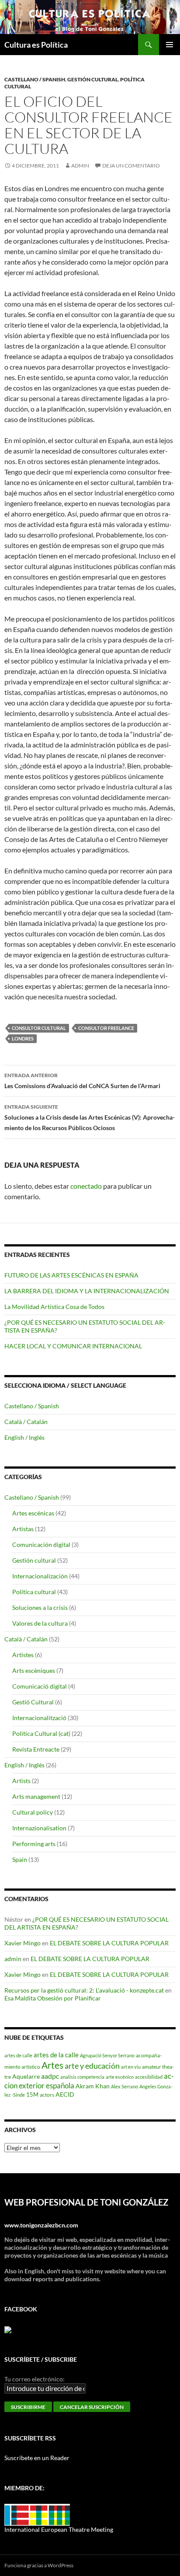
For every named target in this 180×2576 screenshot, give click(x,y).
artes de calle (18, 2055)
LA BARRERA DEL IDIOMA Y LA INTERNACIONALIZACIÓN (87, 1291)
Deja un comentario (131, 166)
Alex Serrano (125, 2086)
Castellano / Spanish (35, 79)
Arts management (36, 1796)
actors (47, 2094)
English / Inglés (24, 1437)
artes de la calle (56, 2055)
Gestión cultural (93, 79)
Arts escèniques (34, 1670)
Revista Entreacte (36, 1749)
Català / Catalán (26, 1422)
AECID (65, 2094)
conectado (86, 1186)
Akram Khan (93, 2086)
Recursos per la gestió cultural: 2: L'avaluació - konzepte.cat (84, 1990)
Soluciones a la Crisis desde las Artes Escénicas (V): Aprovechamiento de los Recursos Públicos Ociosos (90, 1117)
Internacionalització (39, 1718)
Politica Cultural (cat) (41, 1733)
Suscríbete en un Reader (37, 2458)
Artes (52, 2065)
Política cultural (34, 1592)
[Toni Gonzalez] (8, 2329)
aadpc (50, 2076)
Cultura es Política (36, 45)
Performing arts (34, 1844)
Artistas (23, 1529)
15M (32, 2094)
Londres (23, 1038)
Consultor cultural (39, 1028)
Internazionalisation (39, 1828)
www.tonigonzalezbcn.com (41, 2225)
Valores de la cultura (40, 1623)
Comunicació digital (40, 1686)
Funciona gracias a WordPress (39, 2565)
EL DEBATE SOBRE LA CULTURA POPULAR (109, 1943)
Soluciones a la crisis (40, 1607)
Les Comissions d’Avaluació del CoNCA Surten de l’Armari (82, 1081)
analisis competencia (82, 2077)
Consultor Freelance (106, 1028)
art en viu (131, 2067)
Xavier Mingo (22, 1943)
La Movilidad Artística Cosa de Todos (54, 1307)
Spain (20, 1859)
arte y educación (92, 2066)
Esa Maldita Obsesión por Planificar (53, 1998)
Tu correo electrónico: (35, 2379)
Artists (21, 1781)
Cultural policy (33, 1812)
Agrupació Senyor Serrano (107, 2055)
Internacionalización (40, 1576)
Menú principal (170, 45)
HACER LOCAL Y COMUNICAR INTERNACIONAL (73, 1346)
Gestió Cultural (33, 1702)
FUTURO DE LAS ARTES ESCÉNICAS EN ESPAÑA (71, 1275)
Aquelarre (26, 2076)
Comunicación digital (41, 1545)
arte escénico (120, 2077)
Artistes (23, 1655)
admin (80, 166)
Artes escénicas (33, 1513)
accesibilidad (149, 2077)
